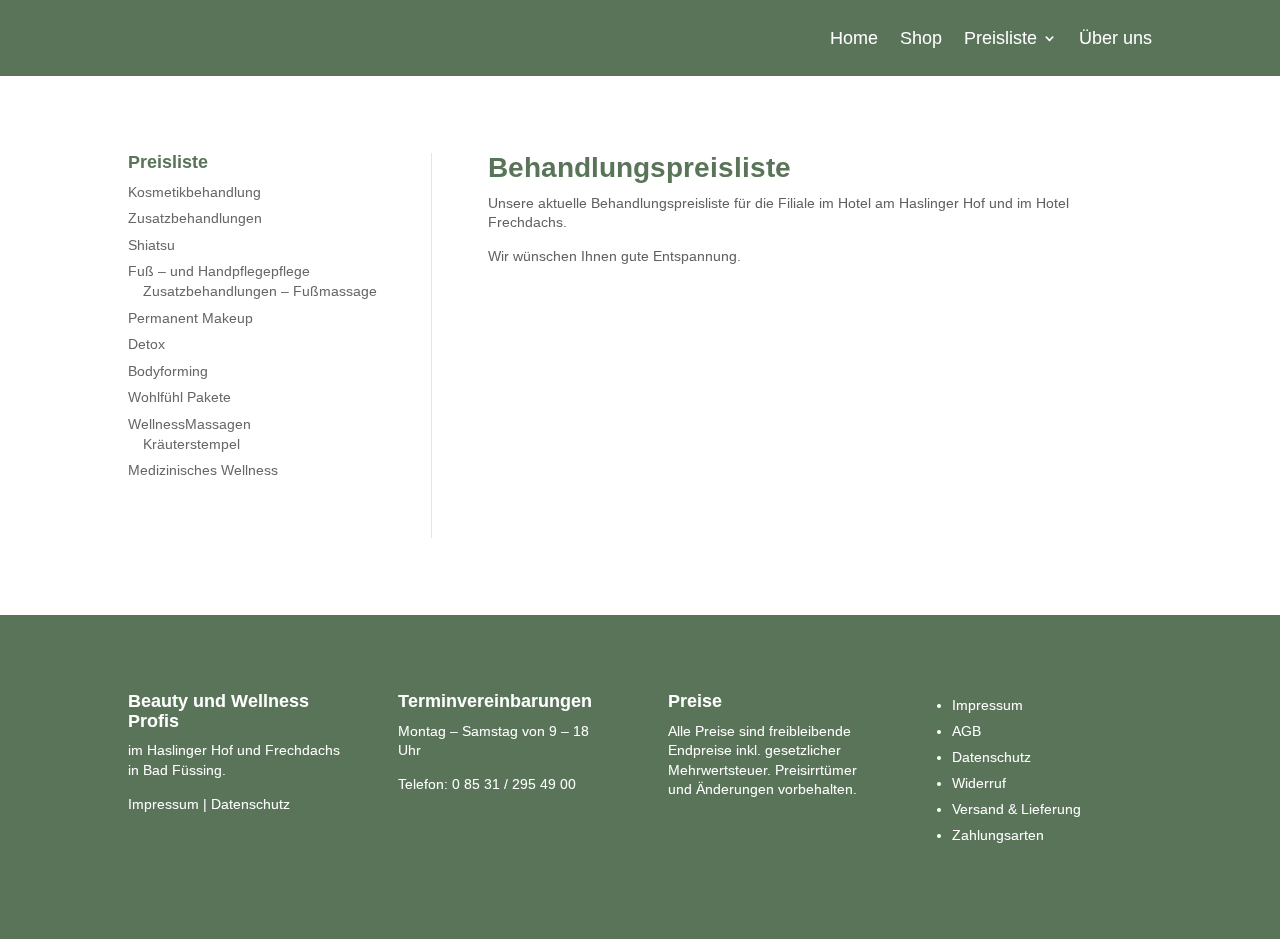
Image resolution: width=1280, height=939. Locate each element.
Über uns (1115, 38)
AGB (966, 731)
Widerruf (979, 783)
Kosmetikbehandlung (194, 192)
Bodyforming (168, 371)
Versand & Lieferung (1016, 809)
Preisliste (1000, 38)
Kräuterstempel (191, 444)
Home (854, 38)
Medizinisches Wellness (203, 470)
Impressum (163, 804)
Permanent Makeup (190, 318)
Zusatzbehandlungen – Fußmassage (260, 291)
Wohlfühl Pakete (179, 397)
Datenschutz (250, 804)
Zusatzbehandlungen (195, 218)
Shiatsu (151, 245)
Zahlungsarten (998, 835)
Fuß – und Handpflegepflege (219, 271)
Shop (921, 38)
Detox (146, 344)
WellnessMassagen (189, 424)
